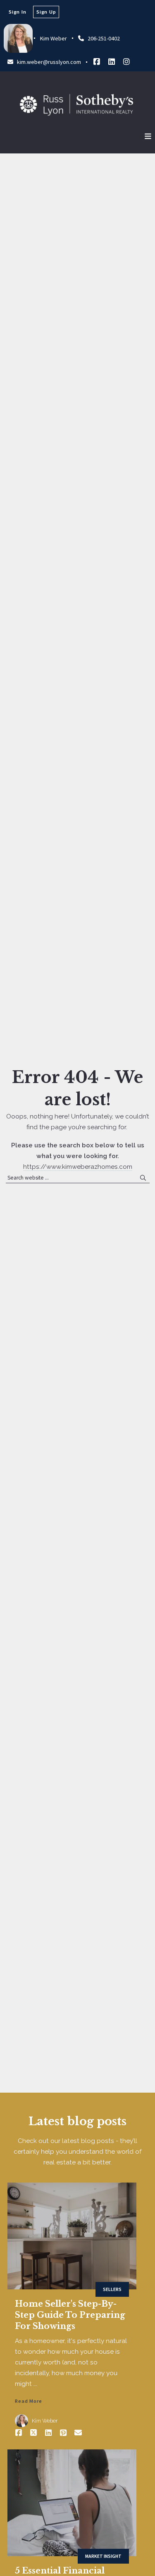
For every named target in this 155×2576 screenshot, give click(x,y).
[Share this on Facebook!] (19, 2433)
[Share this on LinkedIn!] (48, 2433)
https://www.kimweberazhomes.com (78, 1167)
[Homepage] (76, 105)
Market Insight (103, 2556)
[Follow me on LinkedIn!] (112, 62)
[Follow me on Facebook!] (97, 62)
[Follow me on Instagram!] (126, 62)
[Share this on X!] (33, 2433)
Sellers (112, 2289)
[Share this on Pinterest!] (63, 2433)
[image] (72, 2236)
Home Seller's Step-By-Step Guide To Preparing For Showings (70, 2315)
